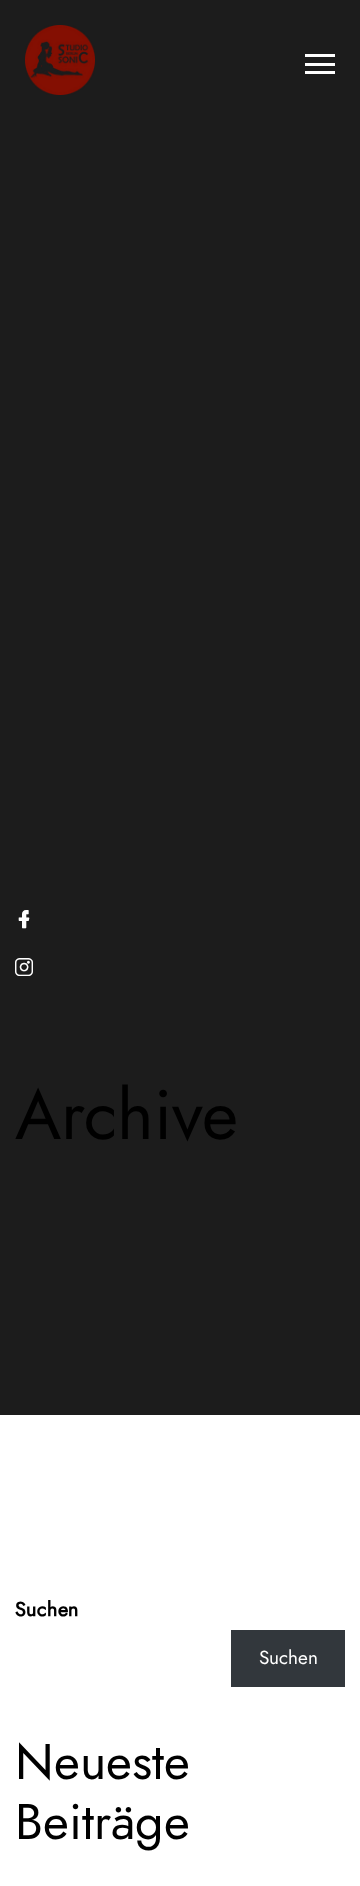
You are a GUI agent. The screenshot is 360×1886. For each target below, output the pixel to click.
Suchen (47, 1609)
